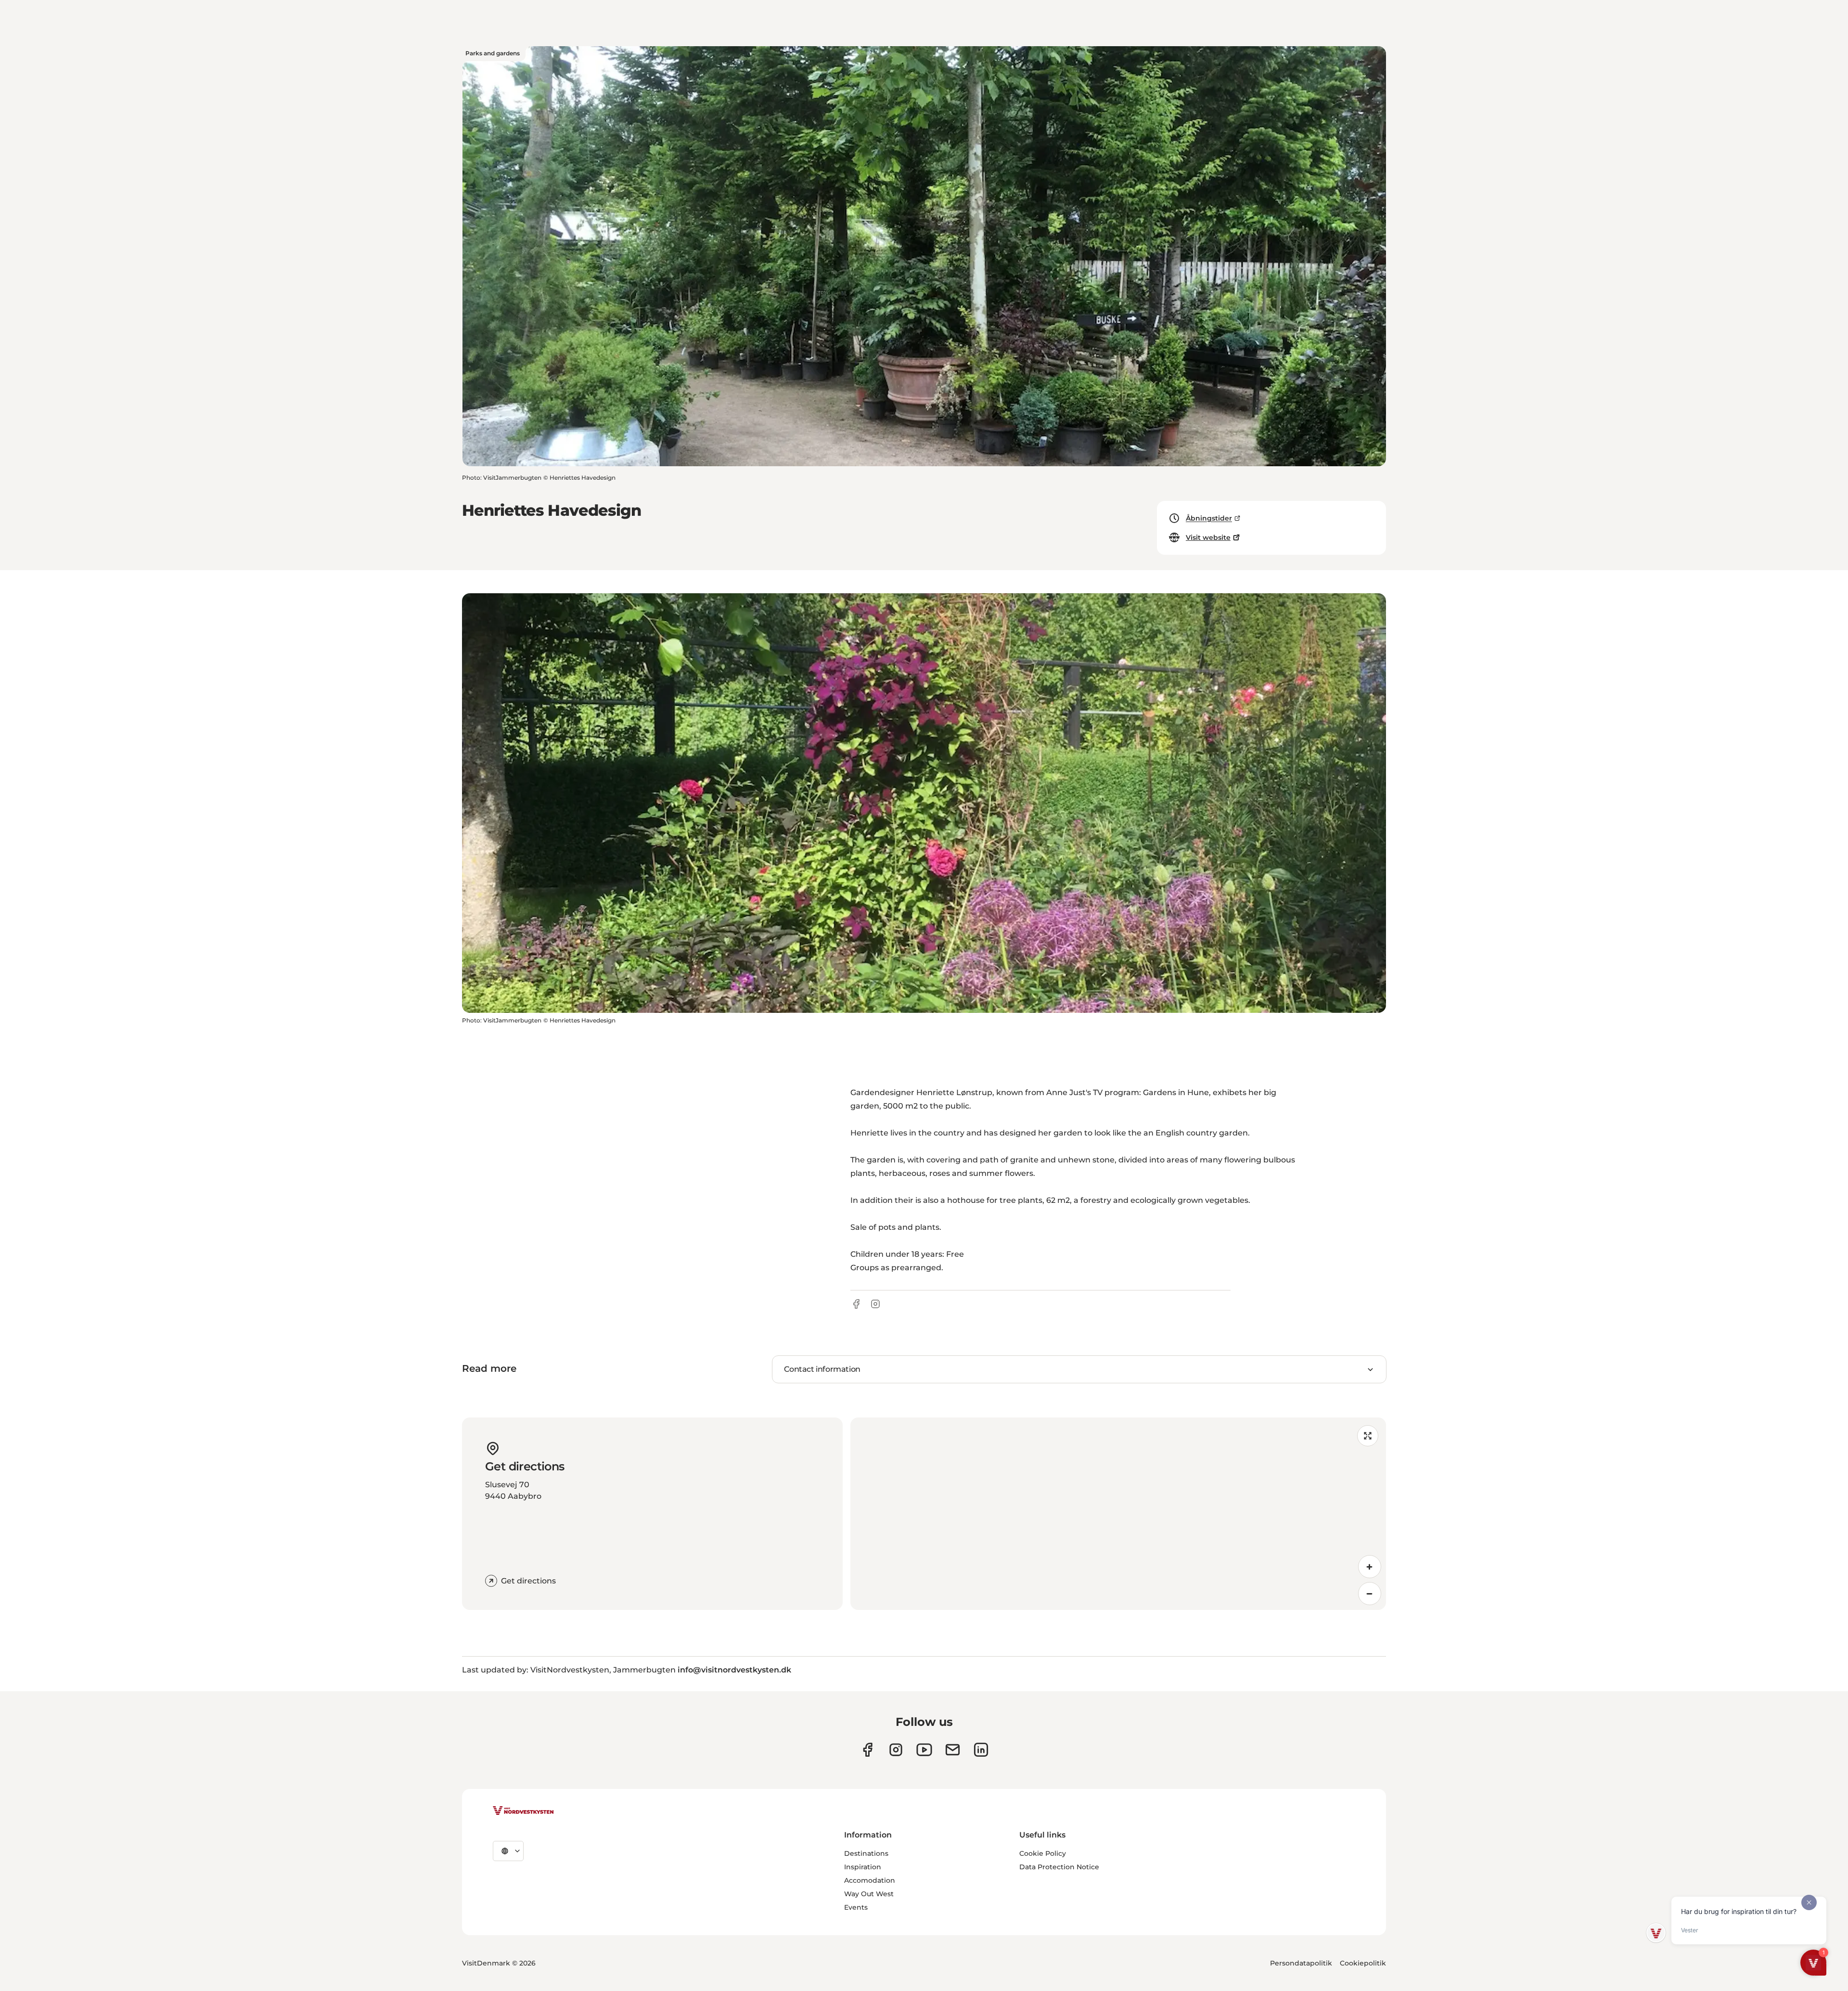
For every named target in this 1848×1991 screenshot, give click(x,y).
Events (856, 1907)
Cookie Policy (1043, 1853)
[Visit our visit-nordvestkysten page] (981, 1750)
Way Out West (869, 1894)
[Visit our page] (867, 1750)
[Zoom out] (1370, 1594)
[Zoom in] (1370, 1567)
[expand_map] (1368, 1436)
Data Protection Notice (1059, 1867)
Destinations (866, 1853)
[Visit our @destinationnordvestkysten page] (924, 1750)
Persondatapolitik (1301, 1963)
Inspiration (863, 1867)
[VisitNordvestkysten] (523, 1811)
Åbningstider (1209, 518)
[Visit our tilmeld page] (953, 1750)
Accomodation (870, 1880)
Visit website (1208, 537)
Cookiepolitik (1363, 1963)
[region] (1118, 1514)
